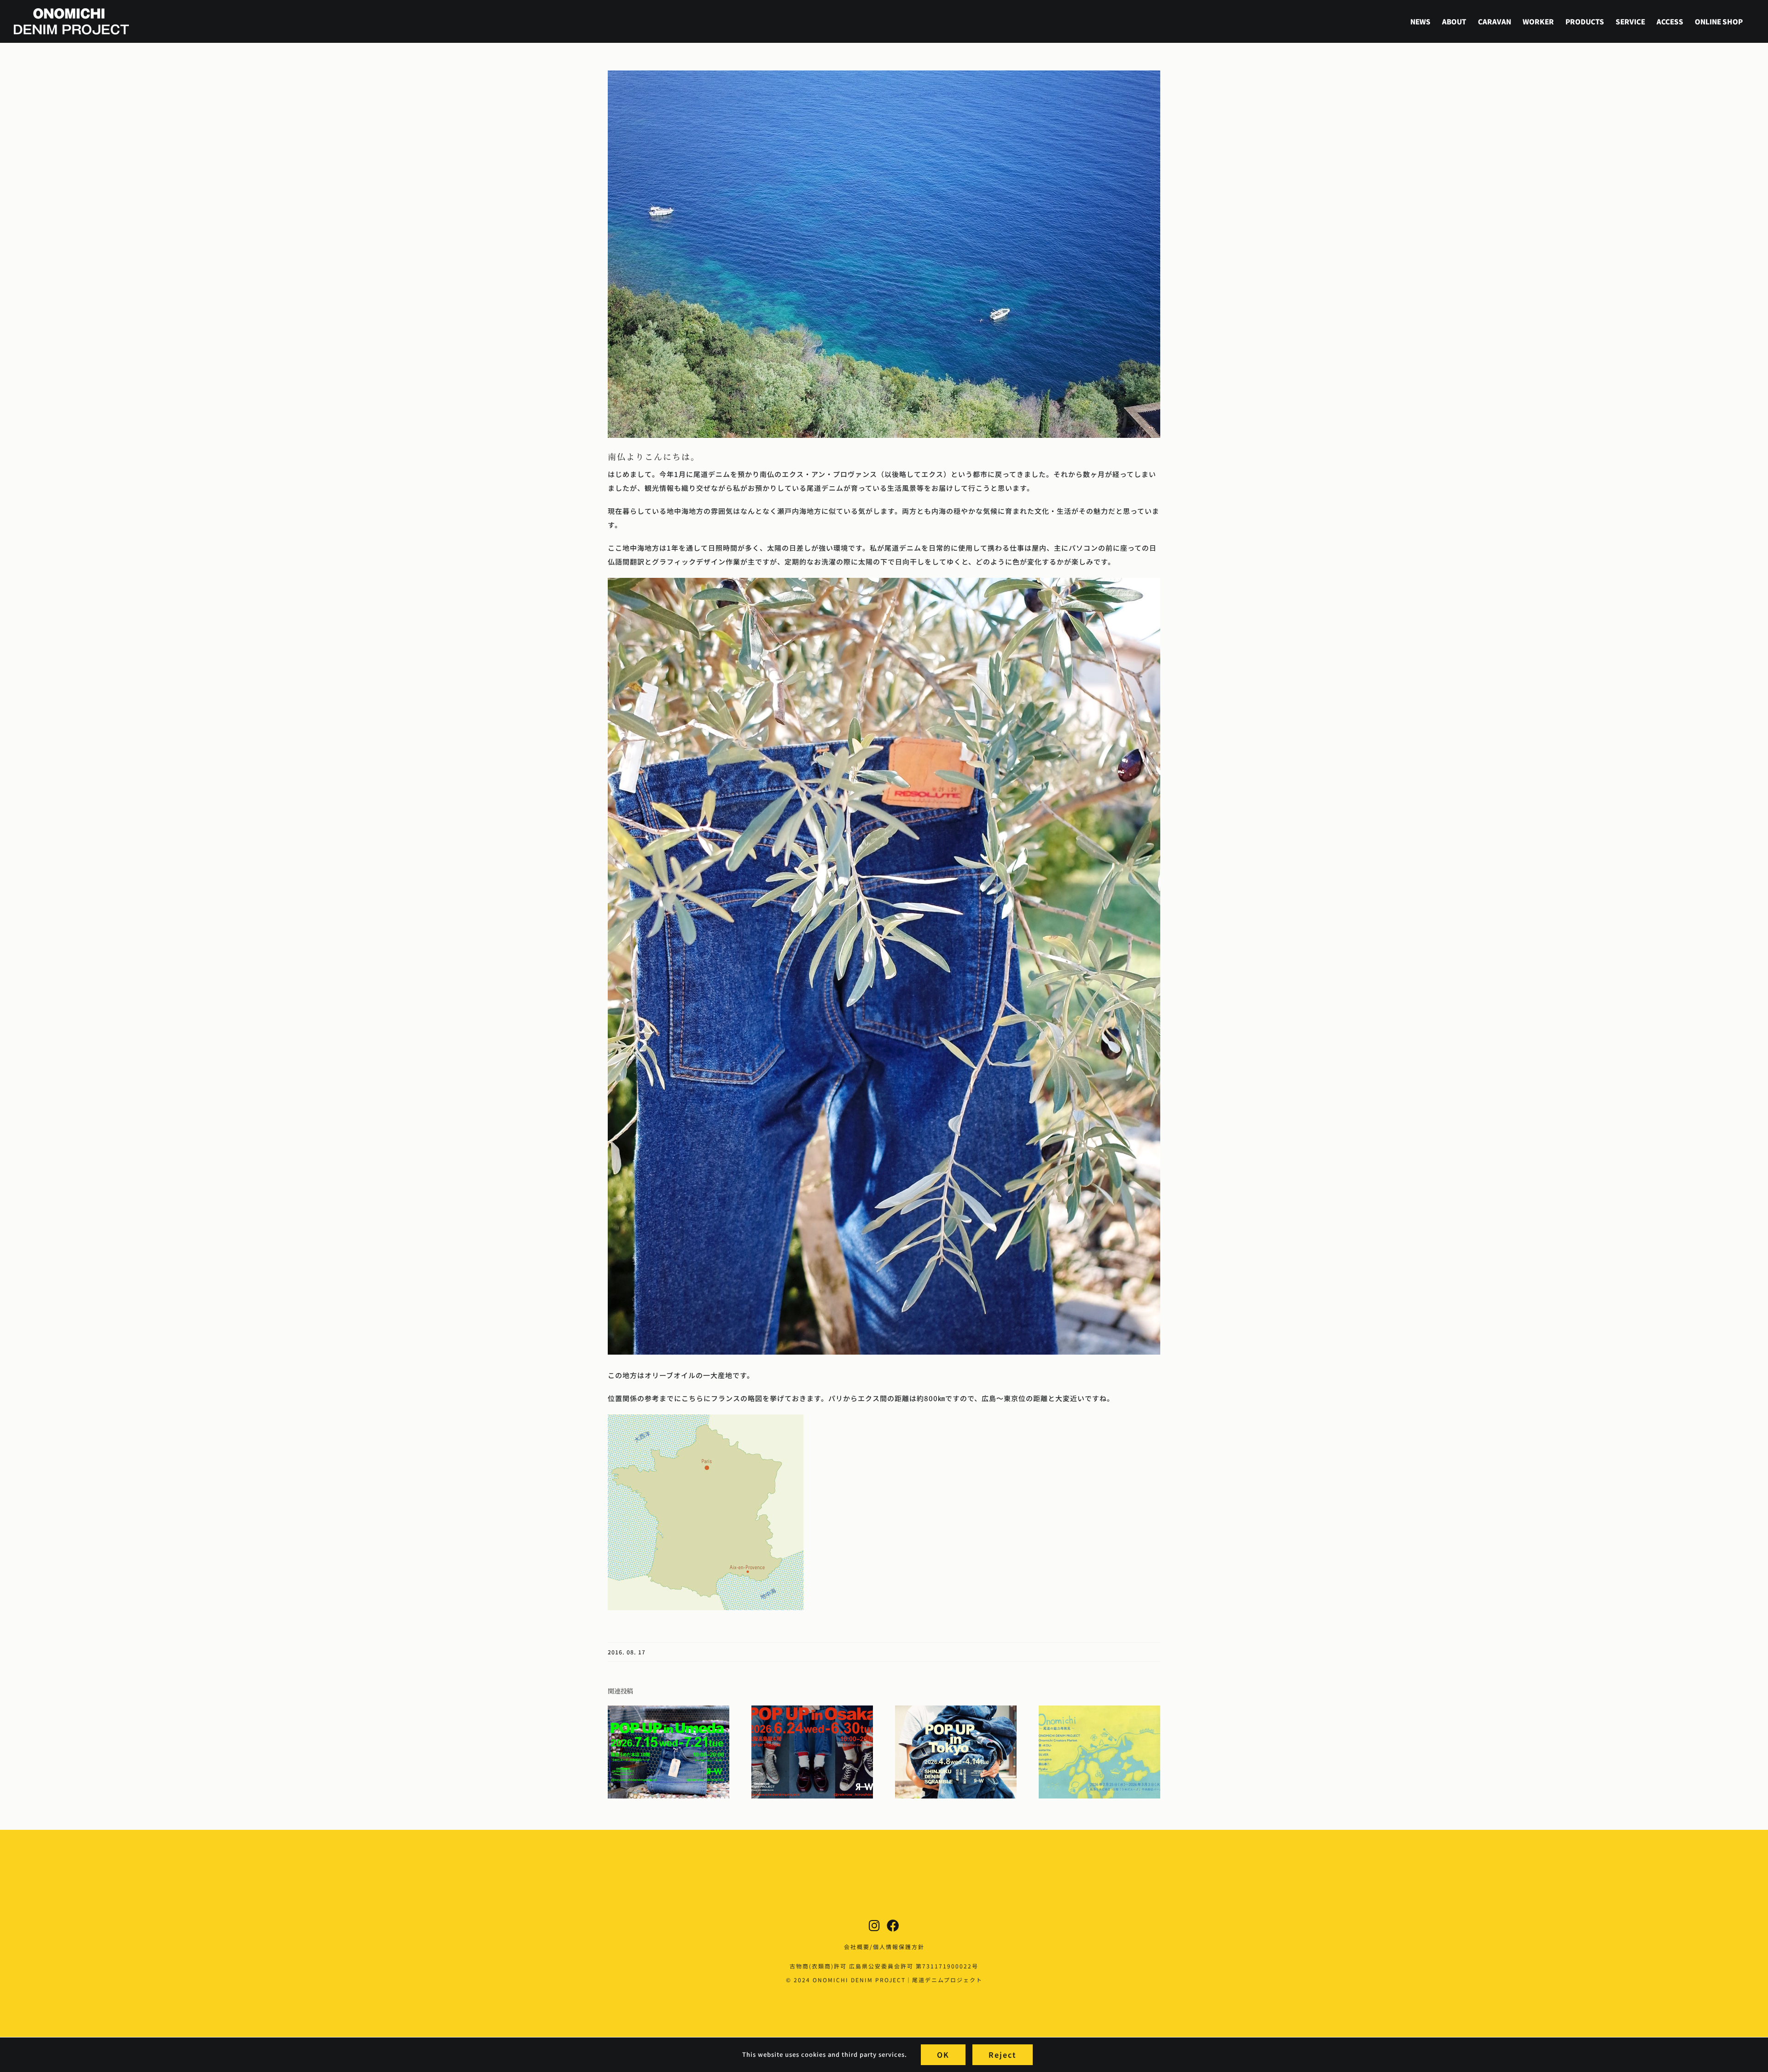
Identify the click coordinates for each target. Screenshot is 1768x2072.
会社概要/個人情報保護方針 (884, 1947)
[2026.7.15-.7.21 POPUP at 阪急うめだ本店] (669, 1710)
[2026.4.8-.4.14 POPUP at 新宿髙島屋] (956, 1710)
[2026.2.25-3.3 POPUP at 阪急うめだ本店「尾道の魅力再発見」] (1099, 1710)
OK (943, 2055)
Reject (1003, 2055)
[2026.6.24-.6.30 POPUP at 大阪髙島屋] (812, 1710)
